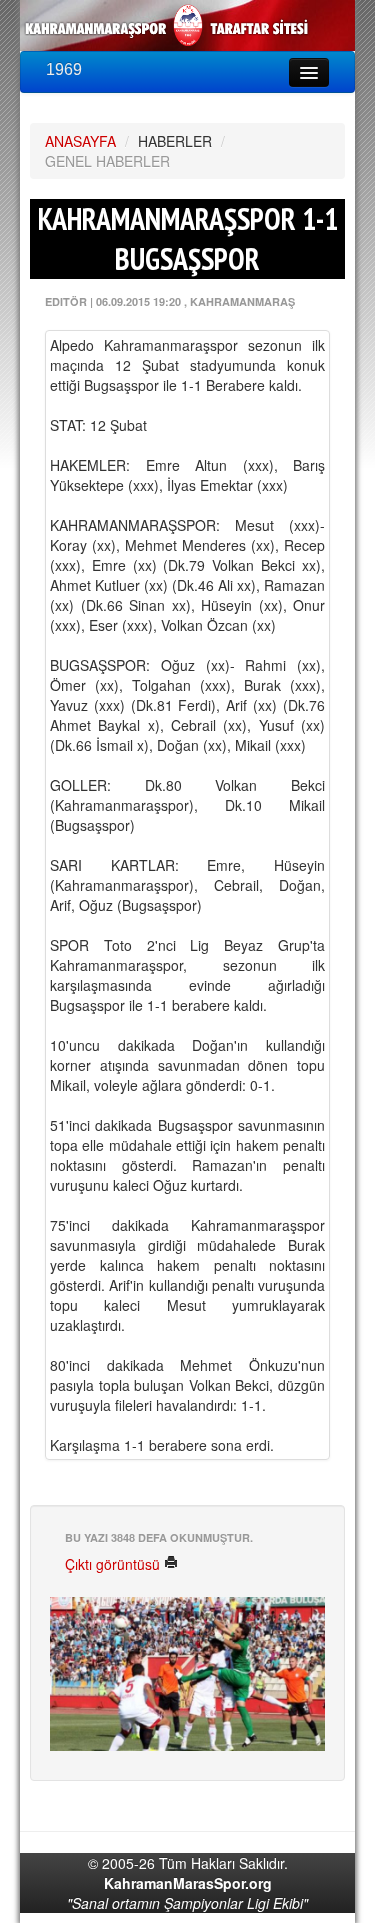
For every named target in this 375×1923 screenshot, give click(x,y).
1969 (64, 69)
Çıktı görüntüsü (114, 1564)
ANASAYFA (80, 141)
